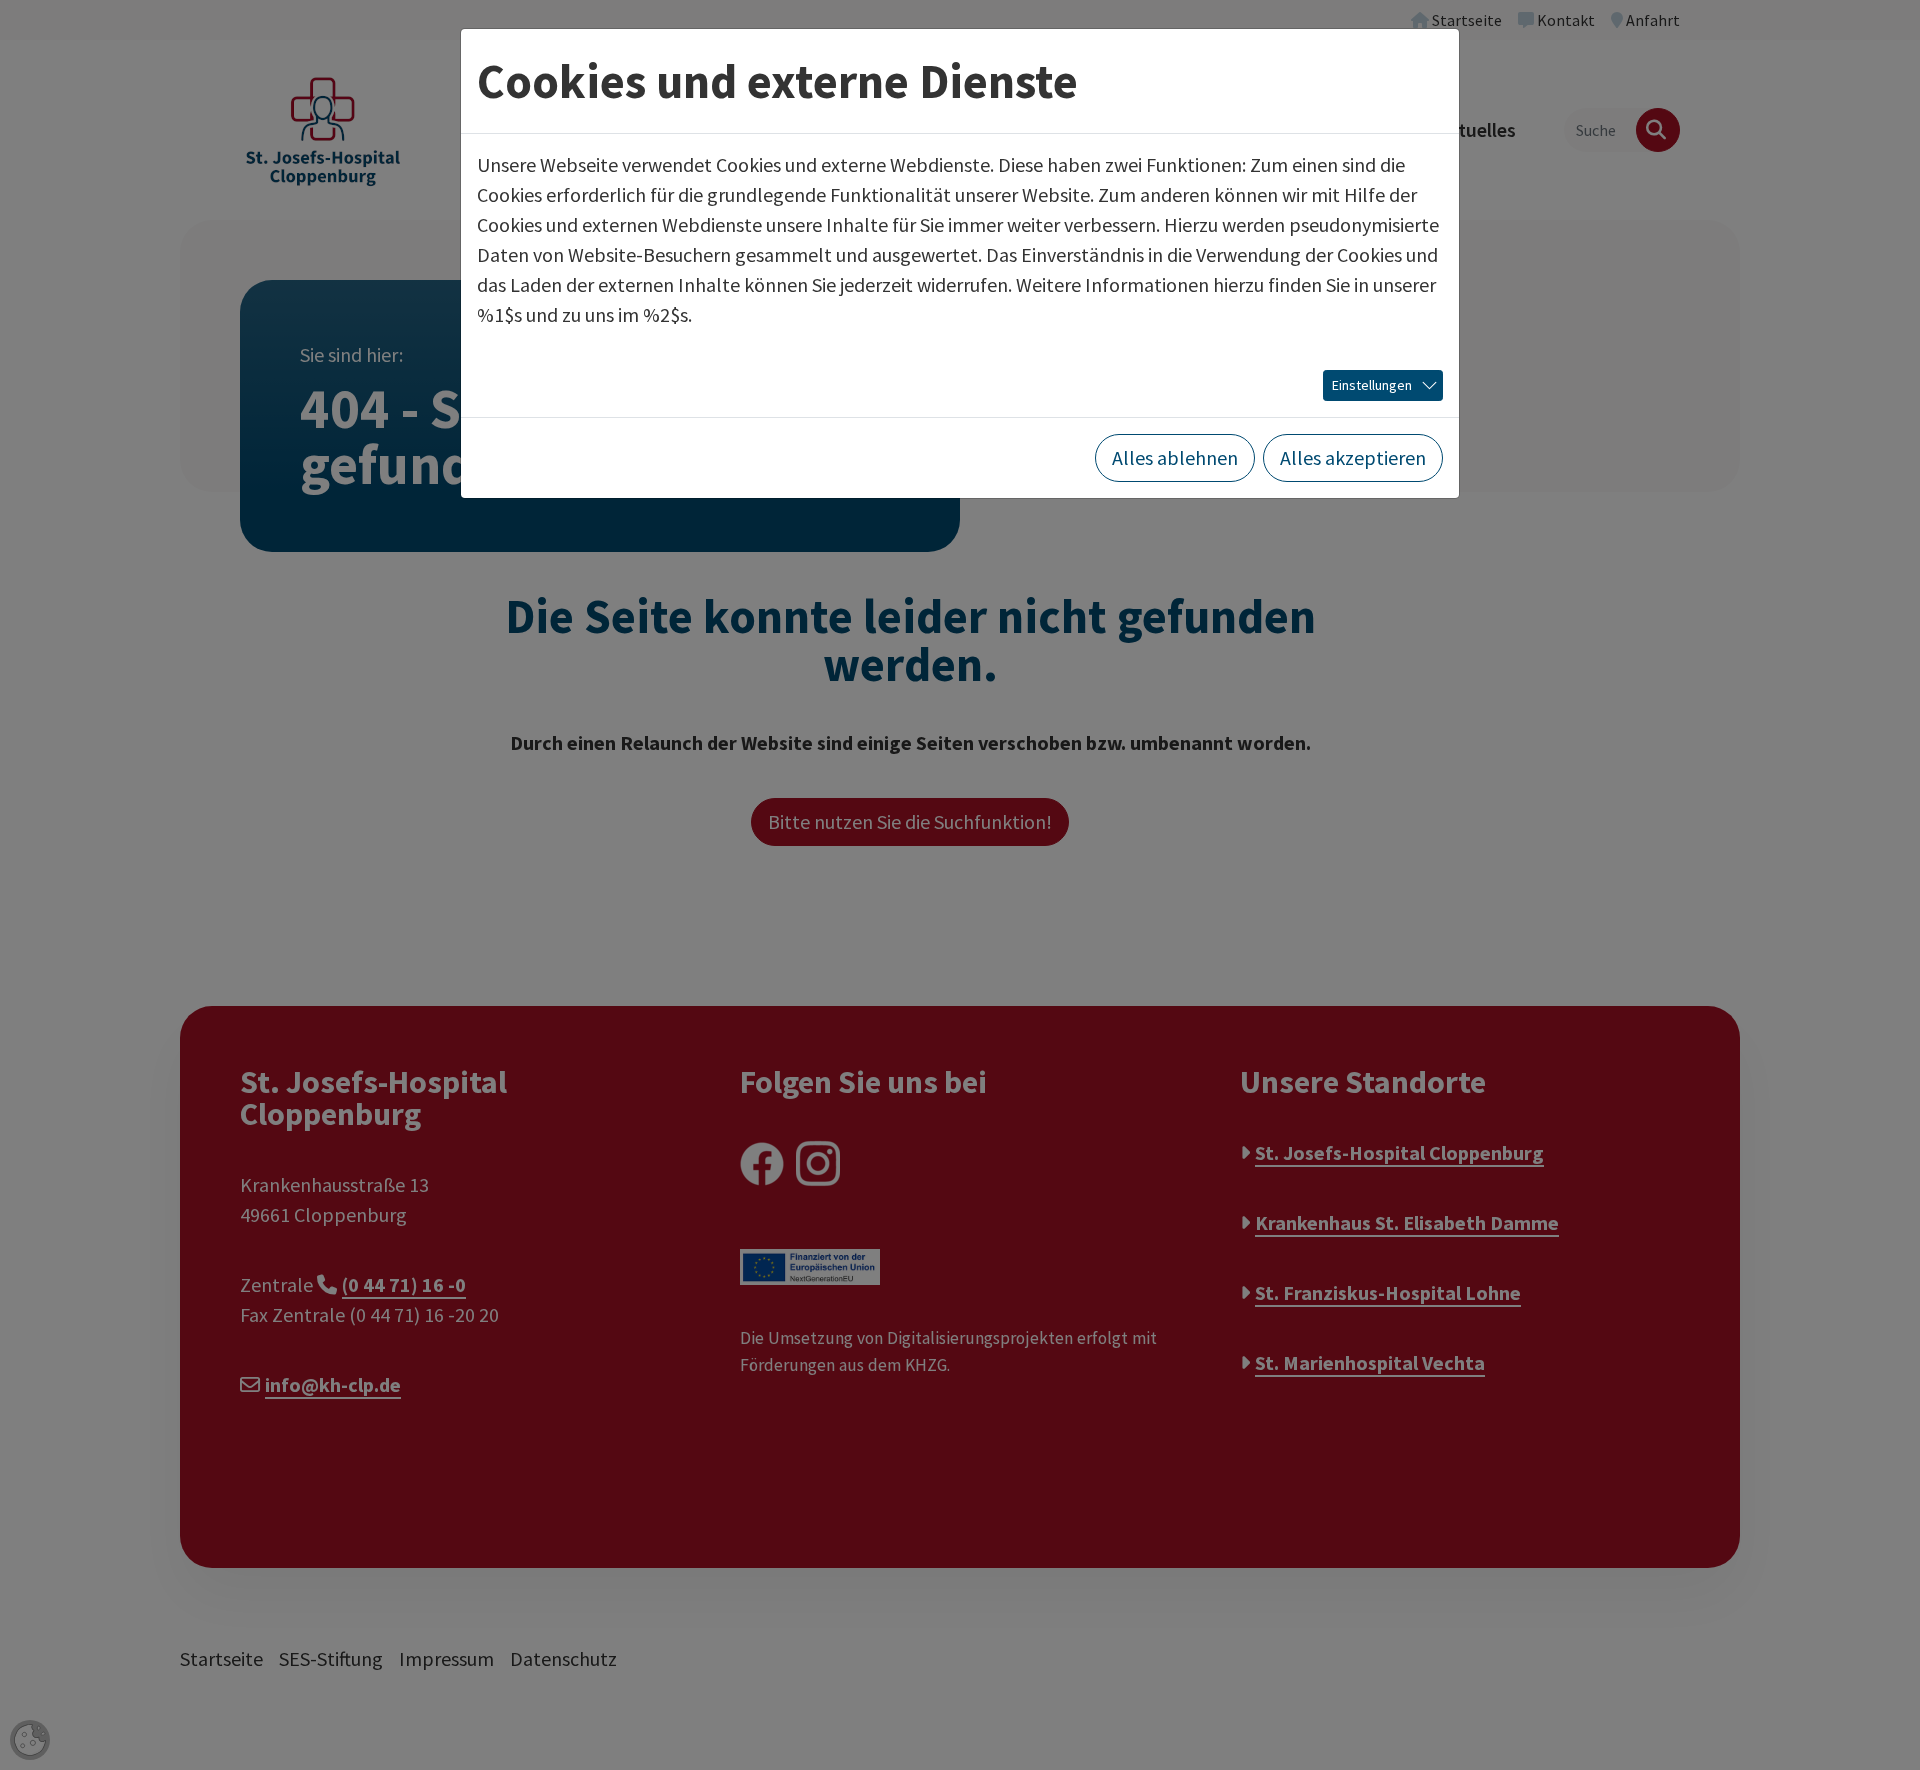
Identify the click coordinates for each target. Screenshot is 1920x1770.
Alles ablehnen (1175, 457)
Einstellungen (1372, 385)
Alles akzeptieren (1353, 457)
